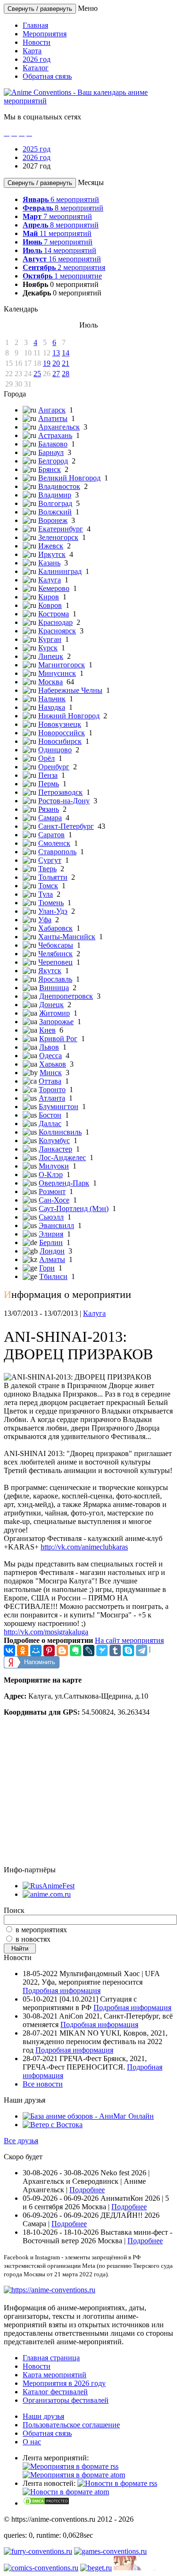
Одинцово (55, 750)
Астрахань (55, 435)
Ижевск (51, 546)
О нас (32, 2442)
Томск (48, 886)
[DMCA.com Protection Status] (46, 2503)
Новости (37, 42)
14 (66, 353)
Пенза (48, 775)
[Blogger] (62, 1650)
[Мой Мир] (36, 1650)
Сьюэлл (51, 1217)
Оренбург (54, 767)
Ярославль (55, 979)
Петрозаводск (60, 792)
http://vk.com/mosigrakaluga (46, 1632)
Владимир (55, 495)
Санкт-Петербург (66, 826)
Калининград (60, 571)
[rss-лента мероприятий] (71, 2466)
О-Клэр (51, 1174)
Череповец (55, 962)
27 (56, 374)
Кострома (54, 614)
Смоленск (54, 843)
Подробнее (87, 2190)
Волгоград (55, 503)
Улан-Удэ (53, 911)
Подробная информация (62, 1991)
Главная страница (51, 2358)
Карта (32, 51)
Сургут (50, 860)
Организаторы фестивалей (66, 2400)
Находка (52, 707)
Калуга (50, 580)
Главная (35, 25)
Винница (54, 988)
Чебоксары (56, 945)
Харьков (53, 1064)
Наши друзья (43, 2416)
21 (66, 363)
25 (37, 374)
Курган (50, 639)
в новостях (33, 1939)
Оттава (50, 1081)
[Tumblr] (115, 1650)
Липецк (51, 656)
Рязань (49, 809)
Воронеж (53, 520)
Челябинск (55, 954)
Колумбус (54, 1141)
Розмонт (52, 1191)
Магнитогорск (62, 665)
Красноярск (57, 631)
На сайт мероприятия (129, 1640)
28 (66, 374)
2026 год (37, 59)
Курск (48, 648)
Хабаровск (55, 928)
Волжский (55, 512)
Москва (51, 682)
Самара (50, 818)
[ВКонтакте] (9, 1650)
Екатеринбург (61, 529)
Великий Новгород (69, 478)
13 (56, 353)
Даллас (50, 1124)
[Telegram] (142, 1650)
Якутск (50, 971)
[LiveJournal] (89, 1650)
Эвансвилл (56, 1225)
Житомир (55, 1013)
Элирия (51, 1234)
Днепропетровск (66, 996)
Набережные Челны (70, 690)
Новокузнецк (60, 724)
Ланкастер (55, 1149)
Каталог (36, 68)
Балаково (53, 444)
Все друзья (21, 2141)
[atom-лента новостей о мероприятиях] (66, 2492)
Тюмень (51, 903)
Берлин (51, 1242)
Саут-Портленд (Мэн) (74, 1208)
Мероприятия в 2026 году (64, 2383)
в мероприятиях (41, 1930)
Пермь (49, 784)
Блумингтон (59, 1107)
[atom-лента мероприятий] (74, 2475)
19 (47, 363)
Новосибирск (60, 741)
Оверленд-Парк (64, 1183)
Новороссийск (62, 733)
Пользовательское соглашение (71, 2425)
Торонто (52, 1090)
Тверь (47, 869)
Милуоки (54, 1166)
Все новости (43, 2084)
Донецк (51, 1005)
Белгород (53, 461)
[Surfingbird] (102, 1650)
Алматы (52, 1259)
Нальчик (52, 699)
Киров (49, 597)
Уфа (45, 920)
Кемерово (54, 588)
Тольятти (53, 877)
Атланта (52, 1098)
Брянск (50, 469)
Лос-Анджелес (62, 1158)
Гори (47, 1268)
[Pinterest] (49, 1650)
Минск (51, 1073)
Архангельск (59, 427)
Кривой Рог (58, 1039)
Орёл (46, 758)
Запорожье (56, 1022)
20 (56, 363)
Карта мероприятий (55, 2375)
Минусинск (57, 673)
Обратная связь (47, 76)
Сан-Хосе (54, 1200)
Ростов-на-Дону (64, 801)
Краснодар (55, 622)
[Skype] (128, 1650)
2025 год (37, 149)
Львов (49, 1047)
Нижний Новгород (69, 716)
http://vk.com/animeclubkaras (84, 1547)
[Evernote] (76, 1650)
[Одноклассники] (23, 1650)
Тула (46, 894)
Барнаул (51, 452)
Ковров (50, 605)
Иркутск (52, 554)
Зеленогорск (58, 537)
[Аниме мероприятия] (50, 2290)
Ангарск (52, 410)
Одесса (51, 1056)
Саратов (51, 835)
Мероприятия (45, 34)
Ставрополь (57, 852)
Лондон (52, 1251)
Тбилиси (53, 1276)
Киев (47, 1030)
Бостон (50, 1115)
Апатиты (53, 418)
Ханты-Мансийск (67, 937)
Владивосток (59, 486)
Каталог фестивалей (55, 2392)
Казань (49, 563)
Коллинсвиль (60, 1132)
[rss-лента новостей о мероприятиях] (117, 2483)
